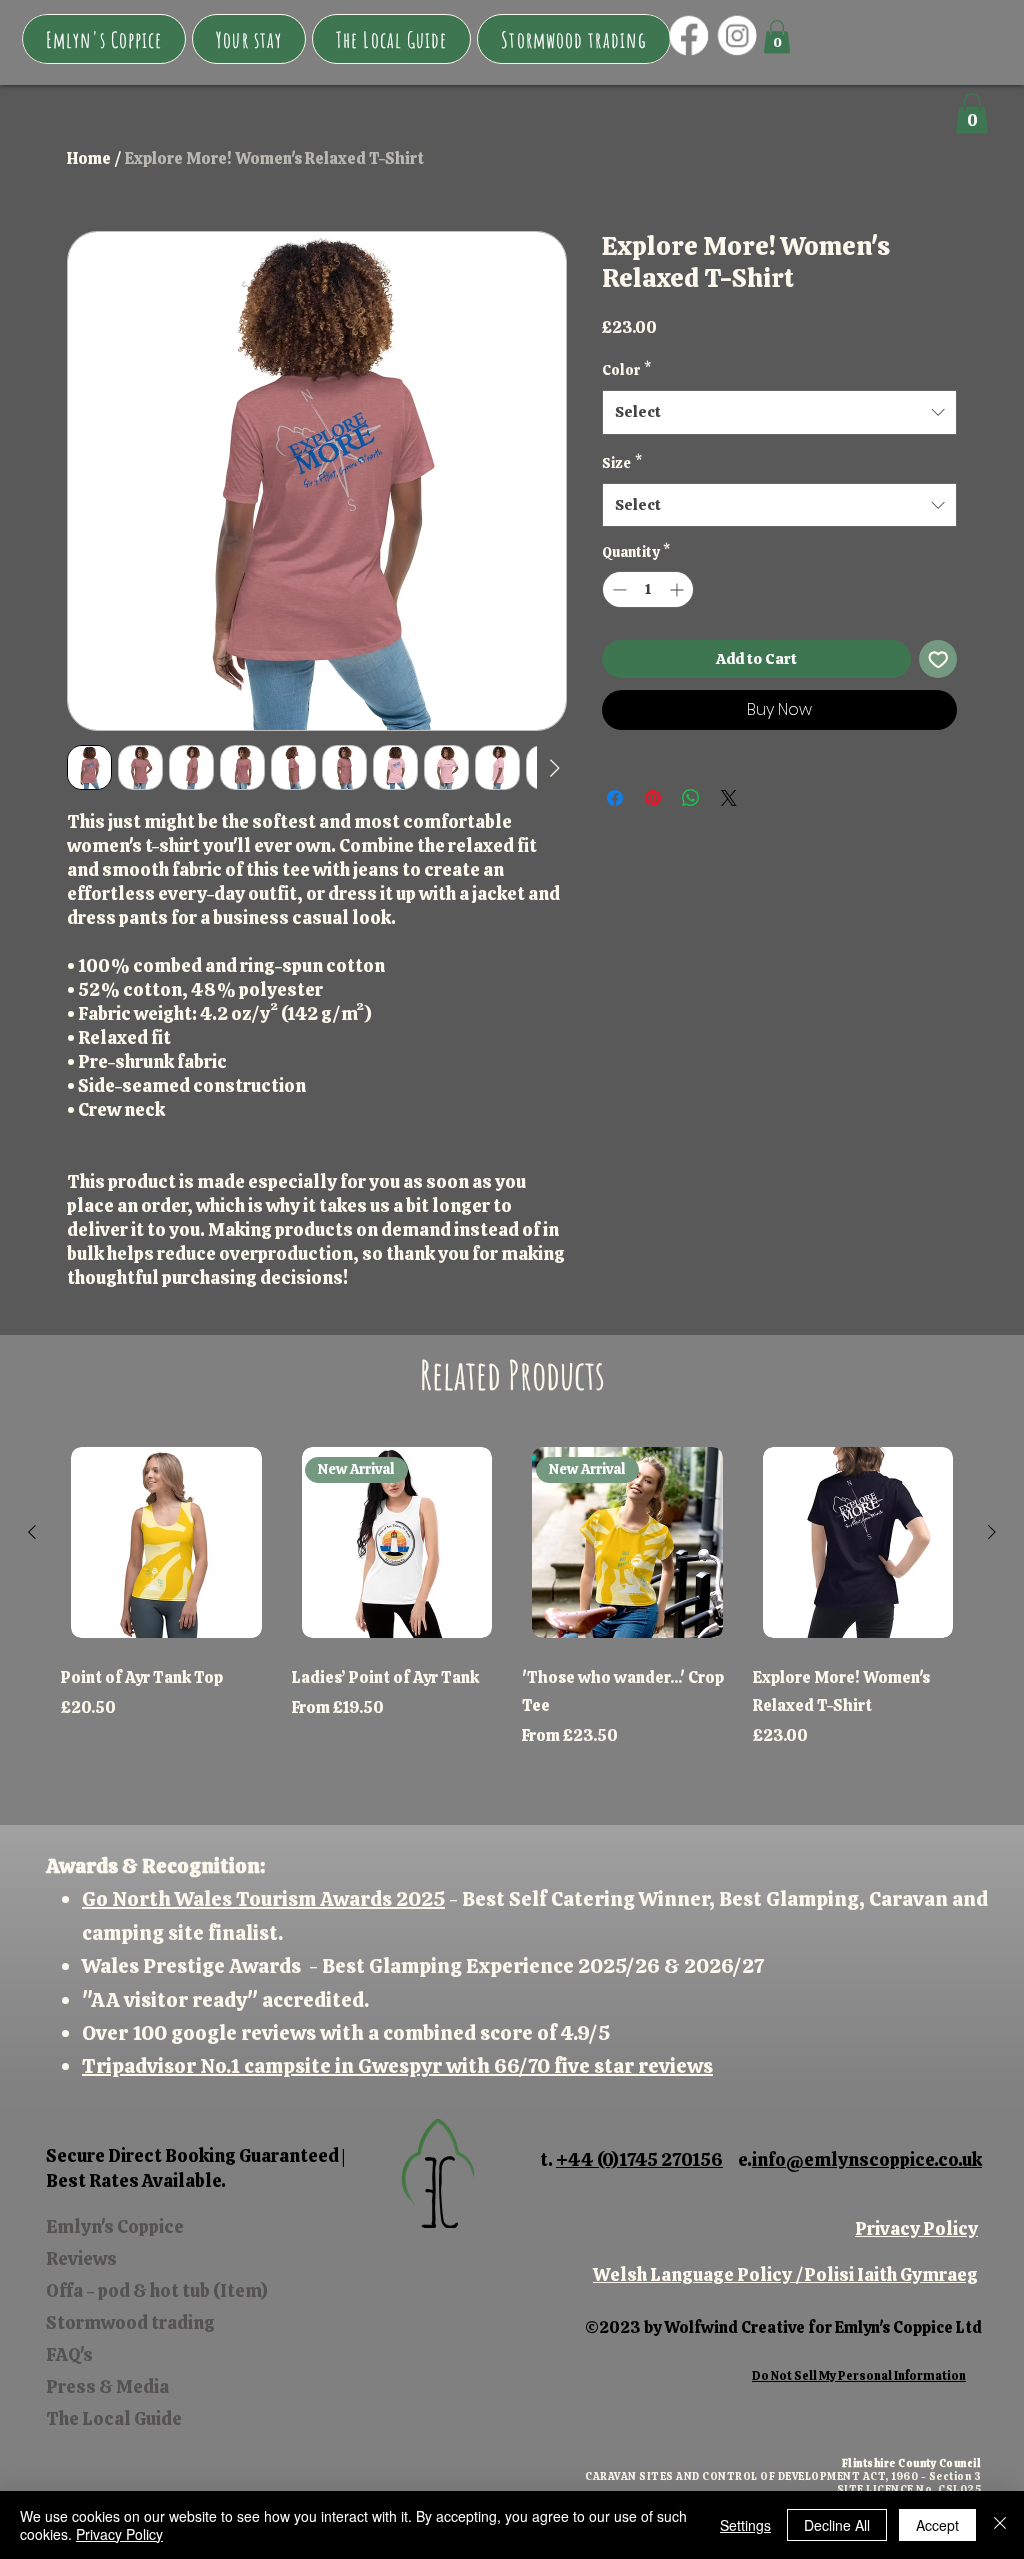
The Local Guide (114, 2418)
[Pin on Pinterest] (653, 798)
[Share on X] (729, 798)
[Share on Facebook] (615, 798)
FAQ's (69, 2354)
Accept (937, 2525)
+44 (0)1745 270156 (639, 2159)
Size (622, 463)
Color (626, 370)
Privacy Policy (916, 2228)
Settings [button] (745, 2525)
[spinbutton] (648, 589)
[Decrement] (617, 589)
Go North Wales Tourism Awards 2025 (263, 1899)
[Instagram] (737, 35)
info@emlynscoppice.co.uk (867, 2159)
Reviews (81, 2258)
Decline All (837, 2525)
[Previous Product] (32, 1532)
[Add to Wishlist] (938, 659)
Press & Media (107, 2386)
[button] (249, 39)
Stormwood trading (130, 2322)
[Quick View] (166, 1542)
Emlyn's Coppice (115, 2226)
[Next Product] (992, 1532)
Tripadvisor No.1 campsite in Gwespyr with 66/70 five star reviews (397, 2066)
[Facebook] (688, 35)
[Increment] (678, 589)
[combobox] (779, 412)
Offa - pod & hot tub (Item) (157, 2290)
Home (89, 158)
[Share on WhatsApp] (691, 798)
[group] (512, 1606)
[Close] (1000, 2525)
